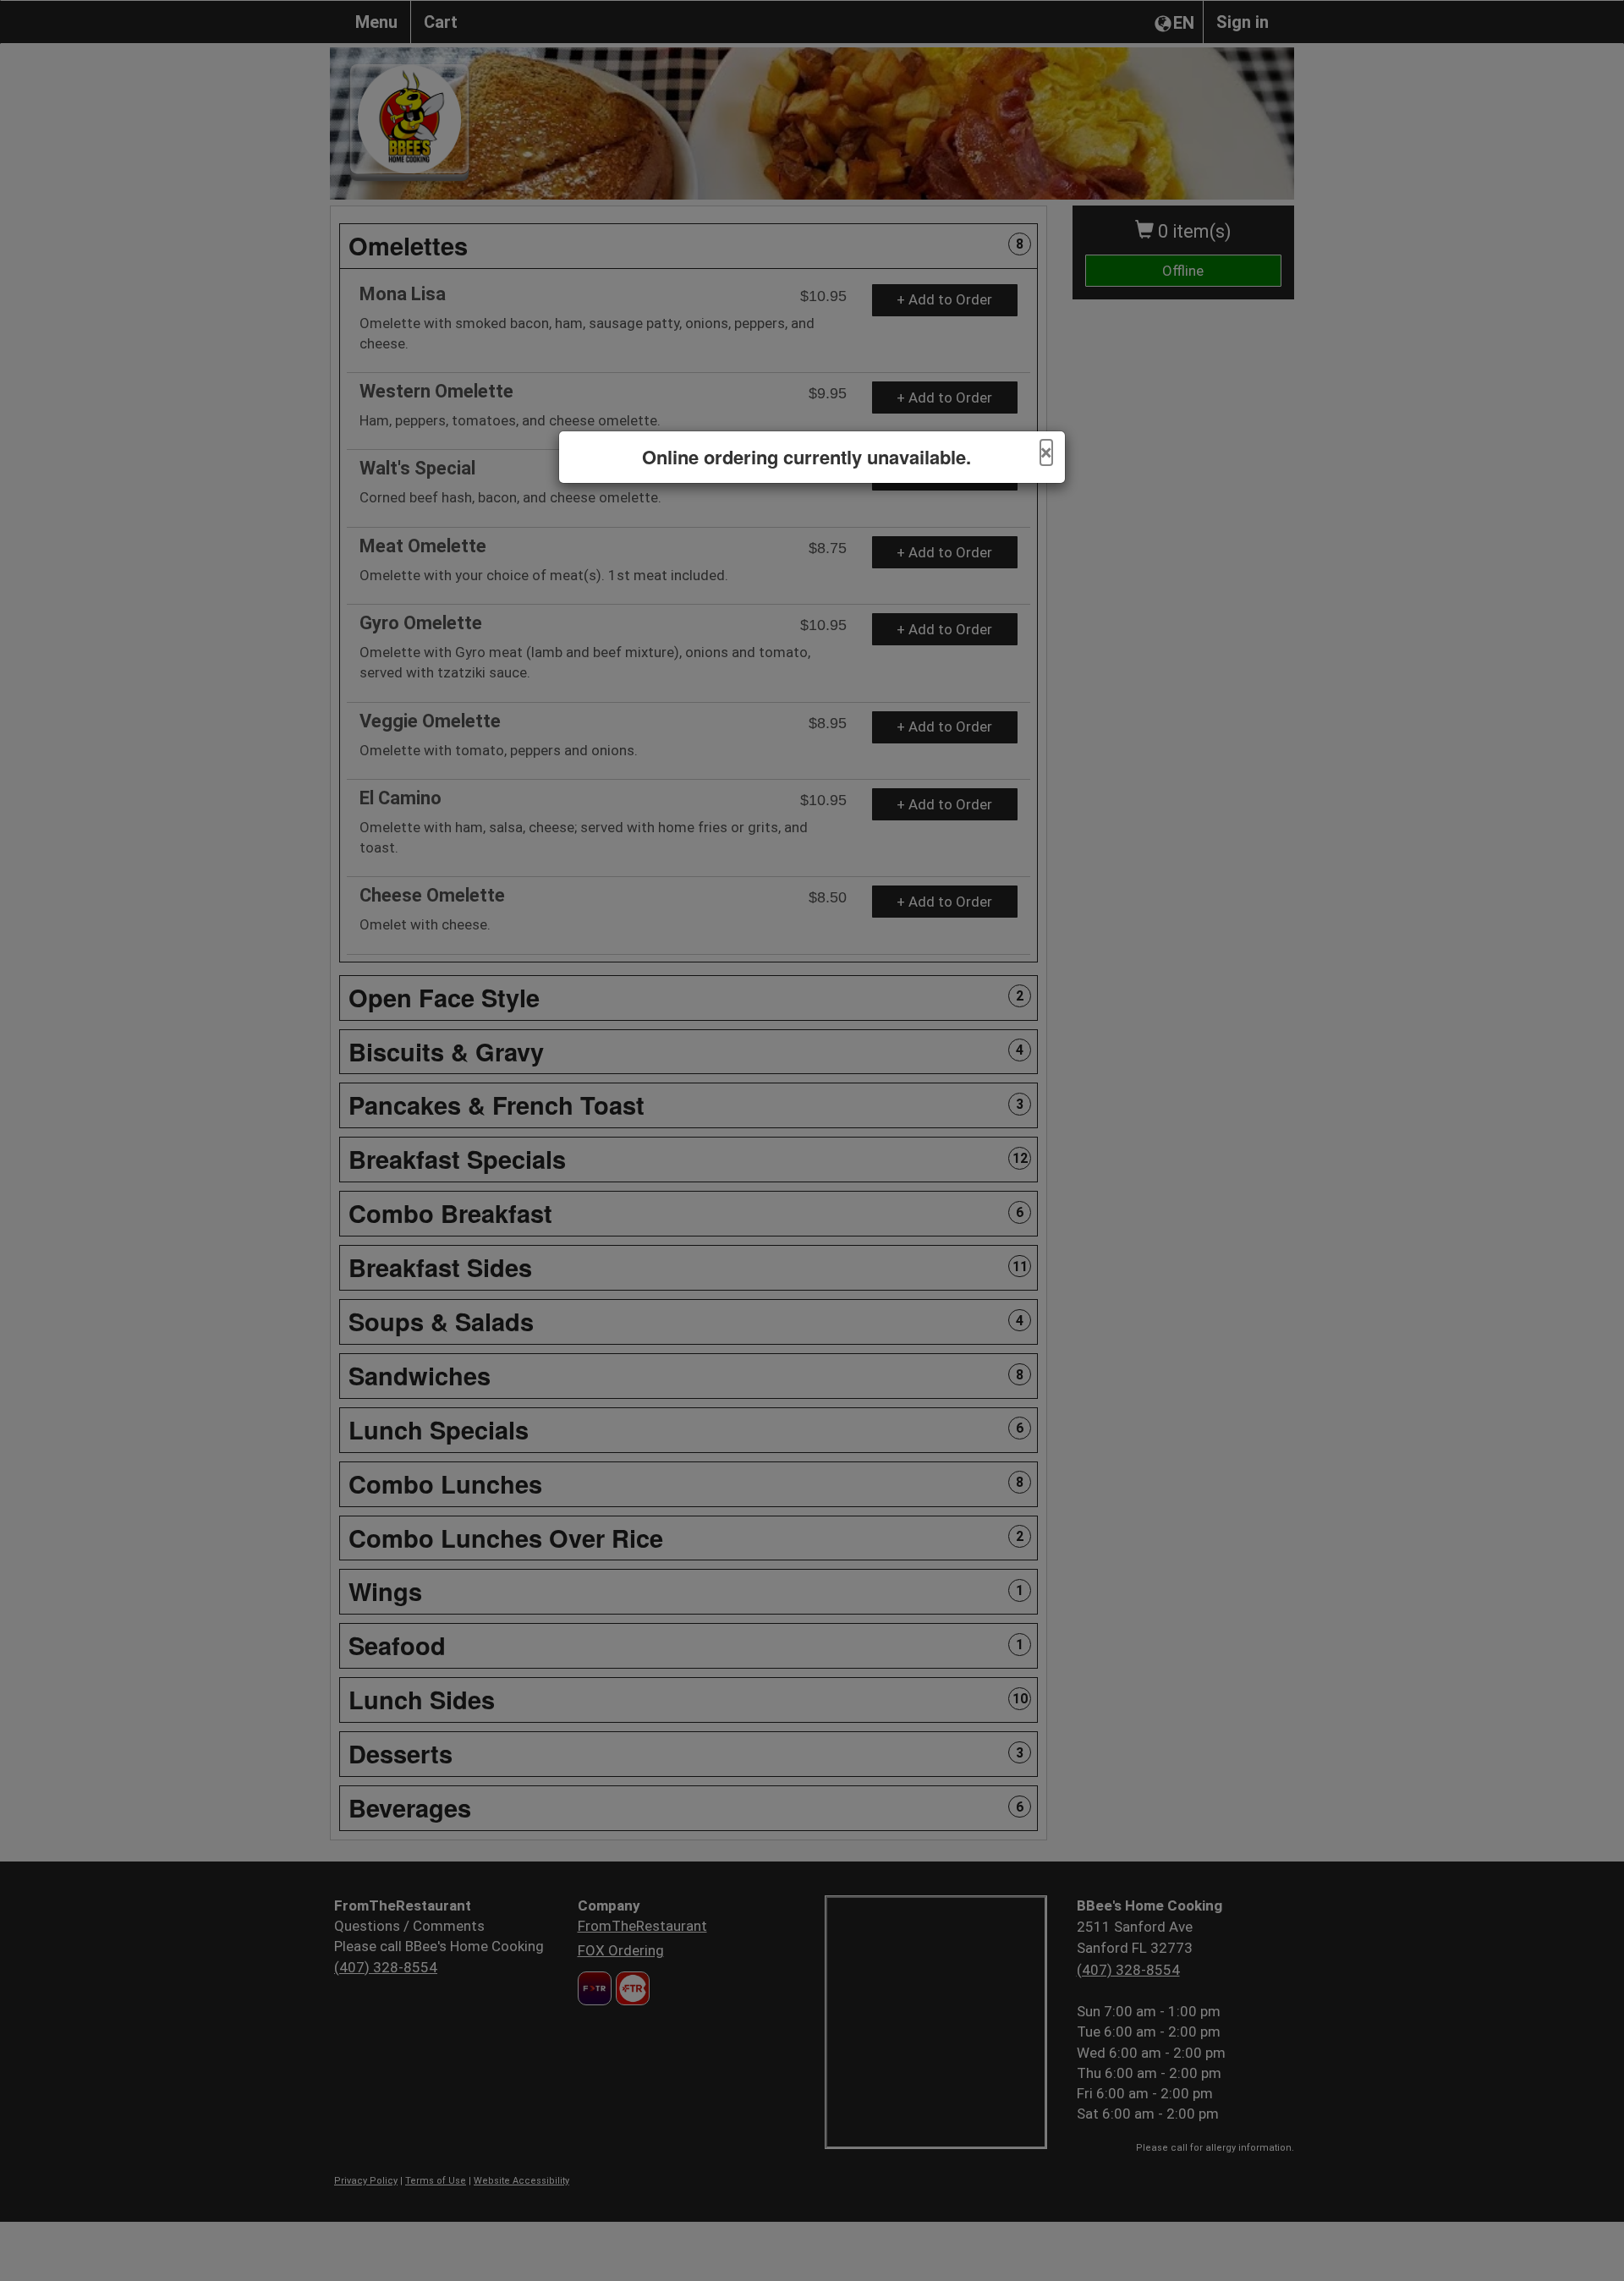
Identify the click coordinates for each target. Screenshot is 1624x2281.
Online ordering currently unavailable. (807, 457)
